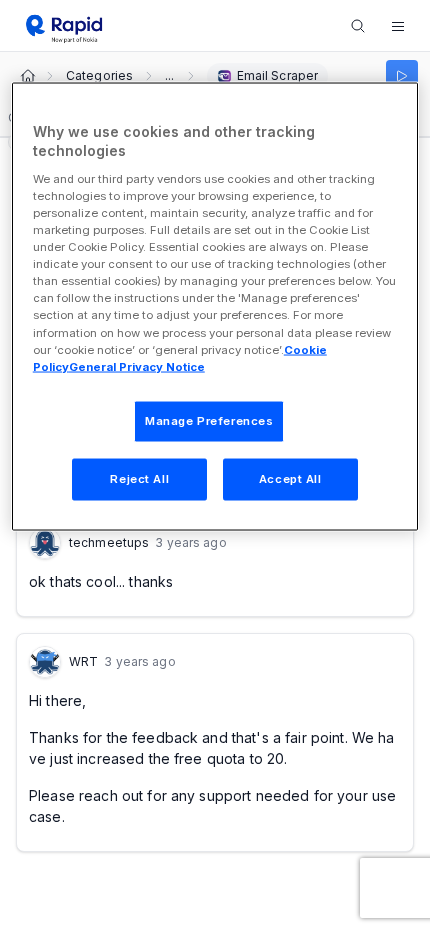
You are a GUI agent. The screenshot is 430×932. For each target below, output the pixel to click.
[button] (398, 26)
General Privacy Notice (137, 366)
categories (99, 76)
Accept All (290, 478)
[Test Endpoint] (402, 76)
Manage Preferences (209, 420)
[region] (215, 306)
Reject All (139, 478)
